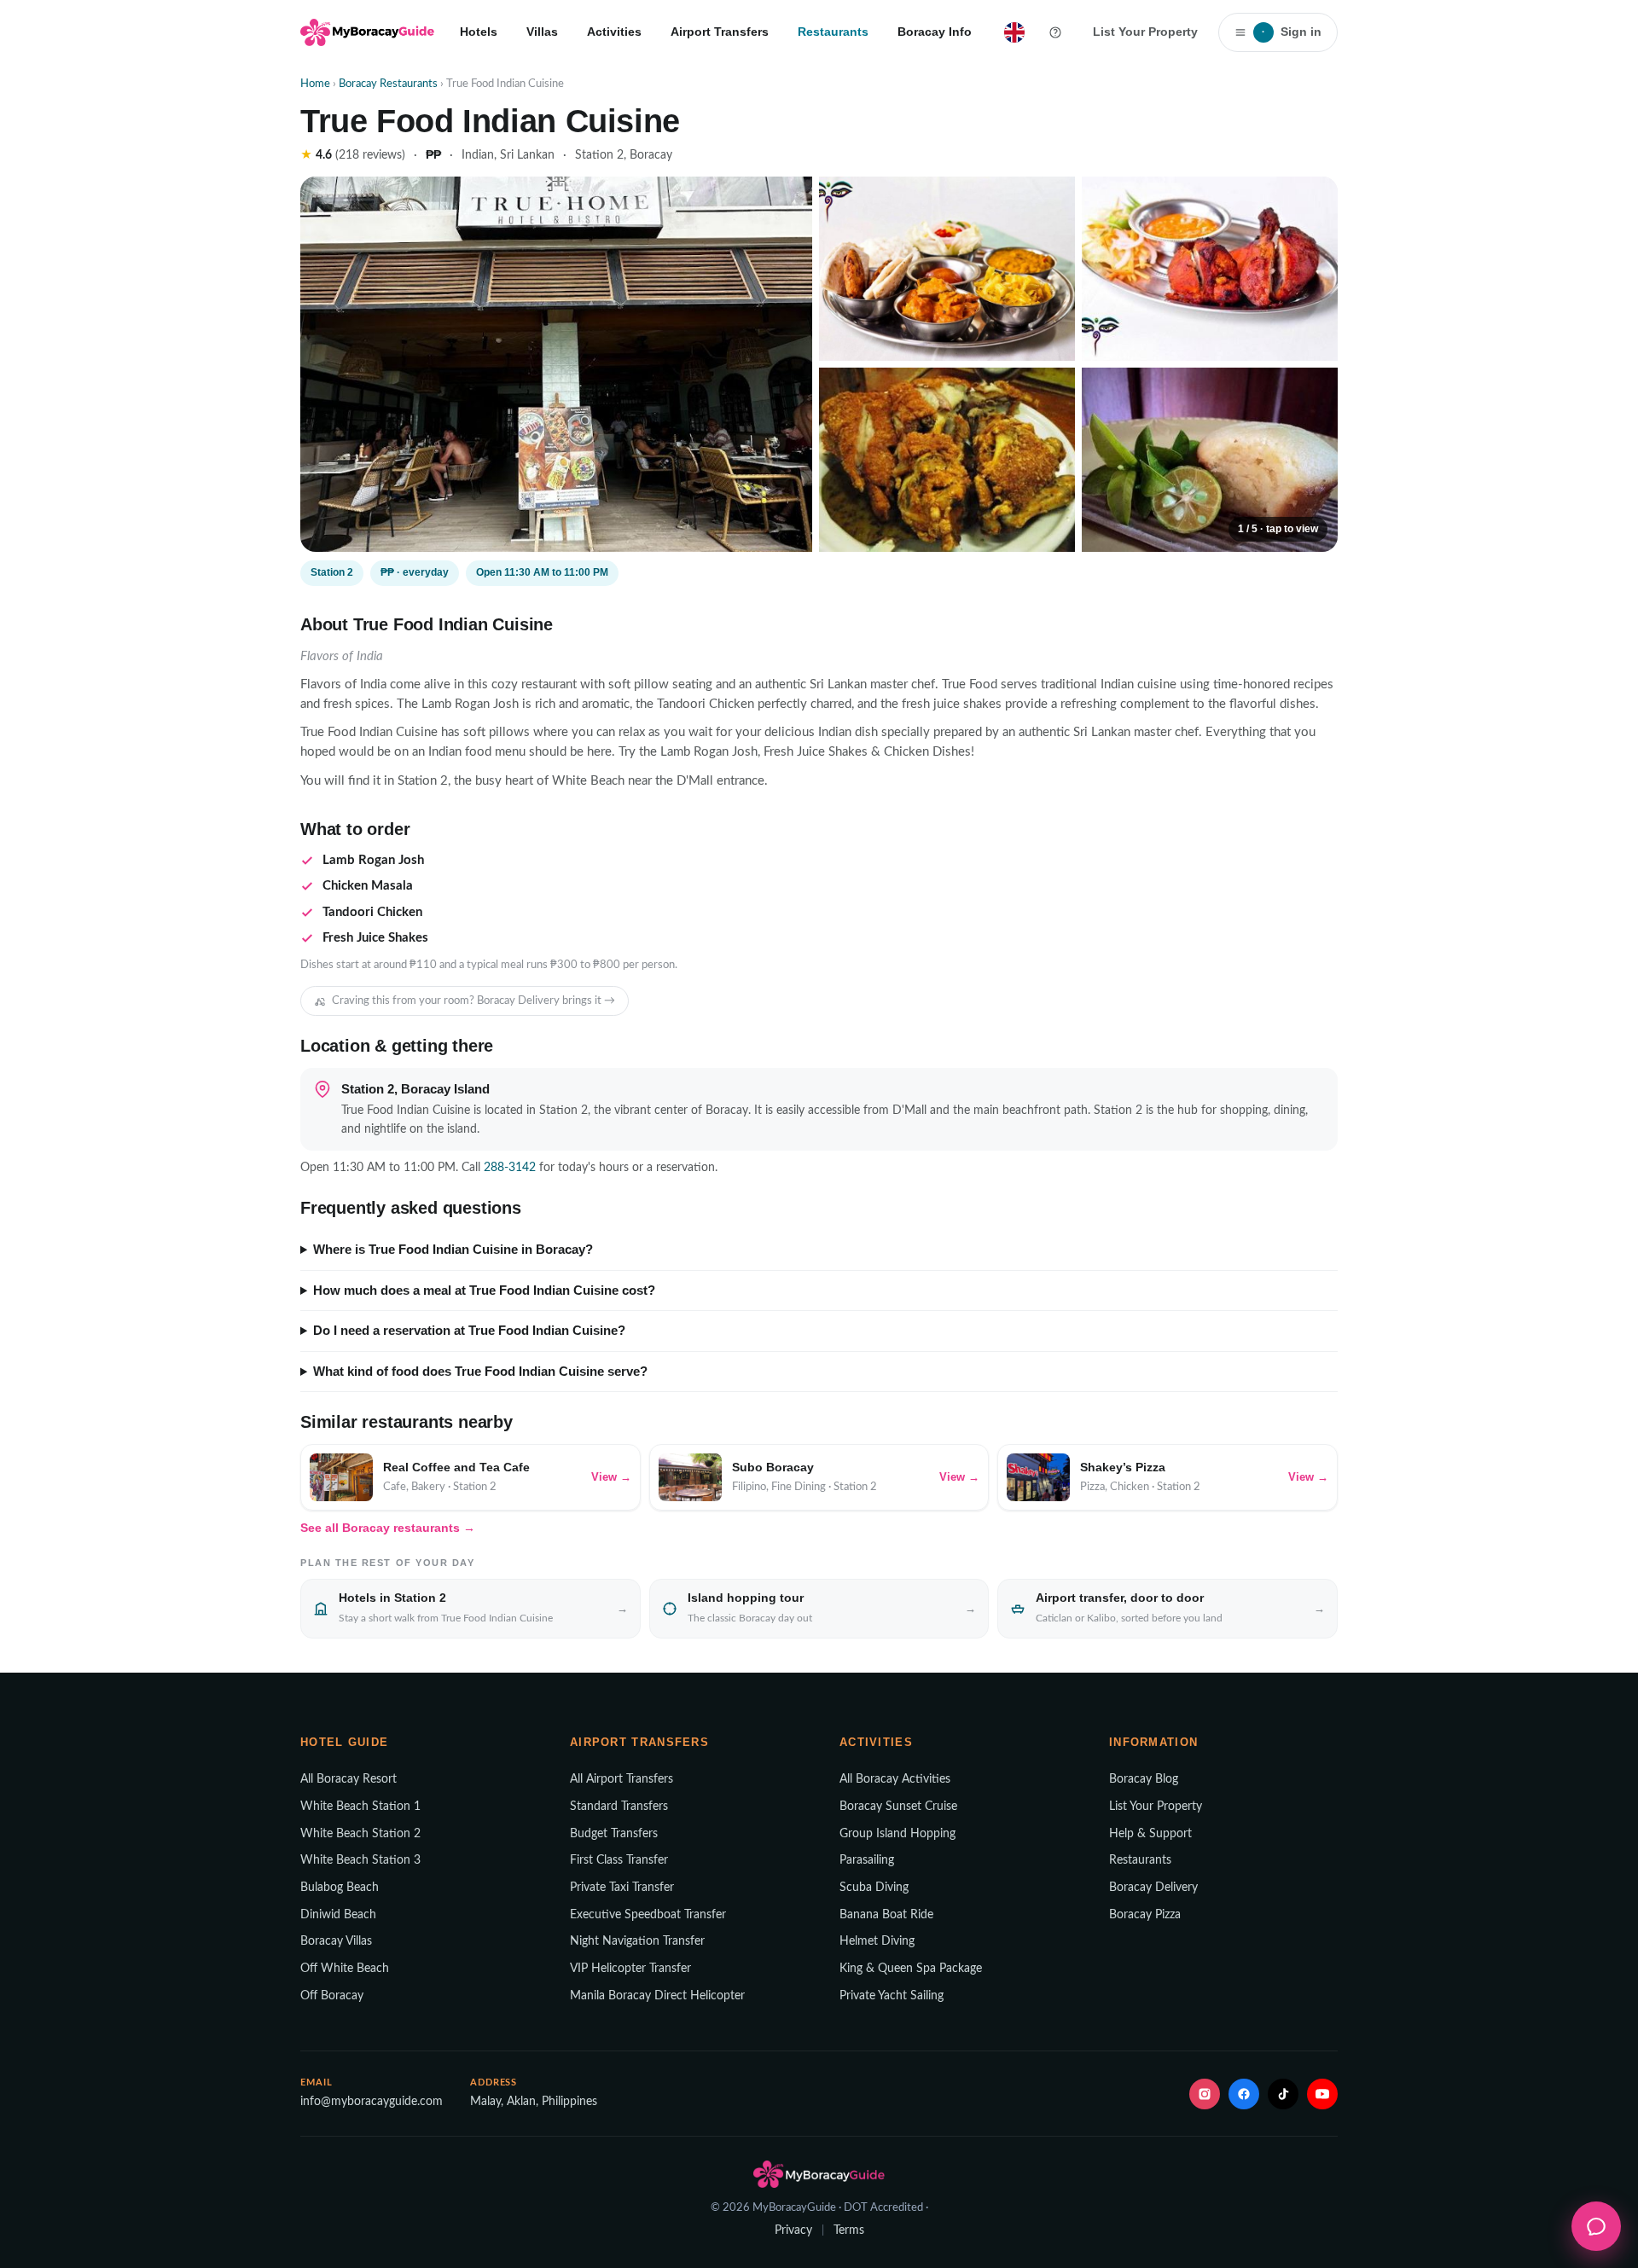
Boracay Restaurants (388, 84)
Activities (614, 32)
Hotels (479, 32)
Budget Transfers (614, 1834)
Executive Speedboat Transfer (648, 1915)
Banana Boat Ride (886, 1915)
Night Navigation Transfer (637, 1941)
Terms (849, 2230)
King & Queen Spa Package (911, 1969)
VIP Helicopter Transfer (630, 1969)
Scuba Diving (874, 1888)
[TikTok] (1283, 2094)
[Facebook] (1244, 2094)
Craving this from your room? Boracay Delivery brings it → (473, 1001)
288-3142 (510, 1168)
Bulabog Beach (340, 1888)
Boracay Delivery (1153, 1888)
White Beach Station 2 (360, 1834)
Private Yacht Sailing (892, 1996)
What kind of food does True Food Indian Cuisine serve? (480, 1372)
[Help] (1055, 32)
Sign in (1292, 32)
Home (315, 84)
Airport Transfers (720, 32)
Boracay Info (935, 32)
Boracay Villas (336, 1941)
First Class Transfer (619, 1860)
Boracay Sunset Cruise (898, 1807)
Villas (542, 32)
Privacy (793, 2230)
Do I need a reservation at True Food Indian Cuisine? (469, 1331)
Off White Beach (345, 1969)
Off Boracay (332, 1996)
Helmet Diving (877, 1941)
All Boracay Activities (895, 1779)
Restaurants (833, 32)
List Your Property (1145, 32)
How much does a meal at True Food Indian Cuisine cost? (484, 1291)
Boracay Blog (1144, 1779)
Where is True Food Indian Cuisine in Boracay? (453, 1250)
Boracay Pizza (1145, 1915)
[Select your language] (1014, 32)
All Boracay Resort (349, 1779)
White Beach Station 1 (360, 1807)
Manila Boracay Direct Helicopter (657, 1996)
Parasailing (867, 1860)
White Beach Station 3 (360, 1860)
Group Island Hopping (897, 1834)
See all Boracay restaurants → (388, 1528)
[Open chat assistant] (1596, 2226)
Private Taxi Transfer (622, 1888)
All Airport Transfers (622, 1779)
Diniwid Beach (338, 1915)
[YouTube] (1322, 2094)
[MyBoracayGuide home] (367, 32)
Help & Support (1150, 1834)
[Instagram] (1205, 2094)
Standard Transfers (619, 1807)
